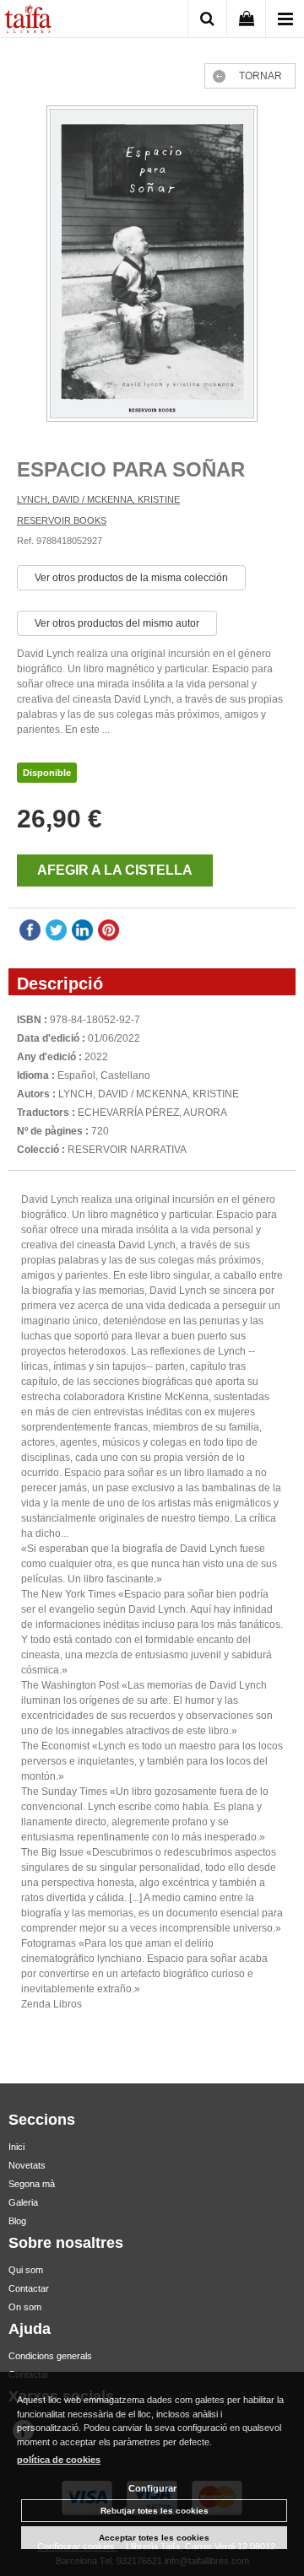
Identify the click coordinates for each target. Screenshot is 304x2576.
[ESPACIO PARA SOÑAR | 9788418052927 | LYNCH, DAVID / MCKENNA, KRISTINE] (152, 266)
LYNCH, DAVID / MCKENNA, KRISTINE (98, 499)
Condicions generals (50, 2356)
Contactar (29, 2288)
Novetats (27, 2165)
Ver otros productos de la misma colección (131, 578)
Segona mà (32, 2184)
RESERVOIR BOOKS (62, 520)
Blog (17, 2221)
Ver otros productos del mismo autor (117, 623)
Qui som (26, 2270)
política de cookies (59, 2460)
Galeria (23, 2202)
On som (25, 2307)
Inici (16, 2147)
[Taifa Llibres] (28, 21)
